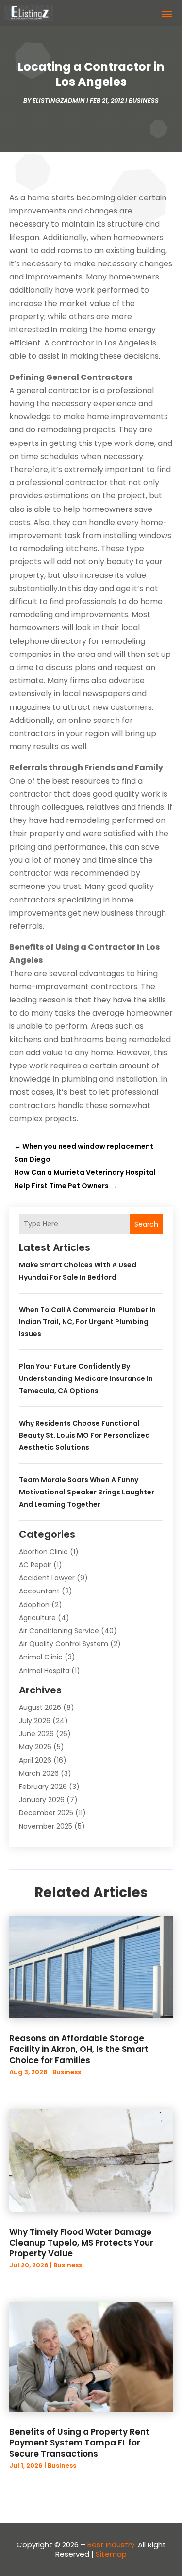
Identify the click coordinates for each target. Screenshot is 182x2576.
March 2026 (39, 1773)
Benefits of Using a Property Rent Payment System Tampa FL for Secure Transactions (79, 2443)
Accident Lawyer (47, 1578)
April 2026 (35, 1760)
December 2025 (46, 1813)
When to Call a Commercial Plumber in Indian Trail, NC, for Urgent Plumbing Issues (87, 1322)
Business (144, 101)
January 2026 (42, 1800)
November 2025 (46, 1826)
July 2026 (35, 1721)
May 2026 (35, 1747)
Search (146, 1224)
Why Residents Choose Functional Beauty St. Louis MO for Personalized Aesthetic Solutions (84, 1435)
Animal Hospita (44, 1671)
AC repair (35, 1565)
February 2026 (43, 1787)
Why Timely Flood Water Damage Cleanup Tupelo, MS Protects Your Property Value (81, 2243)
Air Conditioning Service (59, 1631)
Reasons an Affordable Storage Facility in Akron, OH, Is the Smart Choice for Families (79, 2049)
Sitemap (111, 2554)
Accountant (39, 1591)
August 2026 (40, 1707)
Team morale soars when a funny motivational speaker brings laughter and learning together (87, 1492)
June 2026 (36, 1734)
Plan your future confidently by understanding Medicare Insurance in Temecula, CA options (86, 1378)
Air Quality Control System (64, 1644)
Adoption (34, 1605)
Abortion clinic (43, 1552)
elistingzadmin (59, 101)
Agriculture (37, 1618)
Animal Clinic (41, 1657)
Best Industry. (112, 2545)
